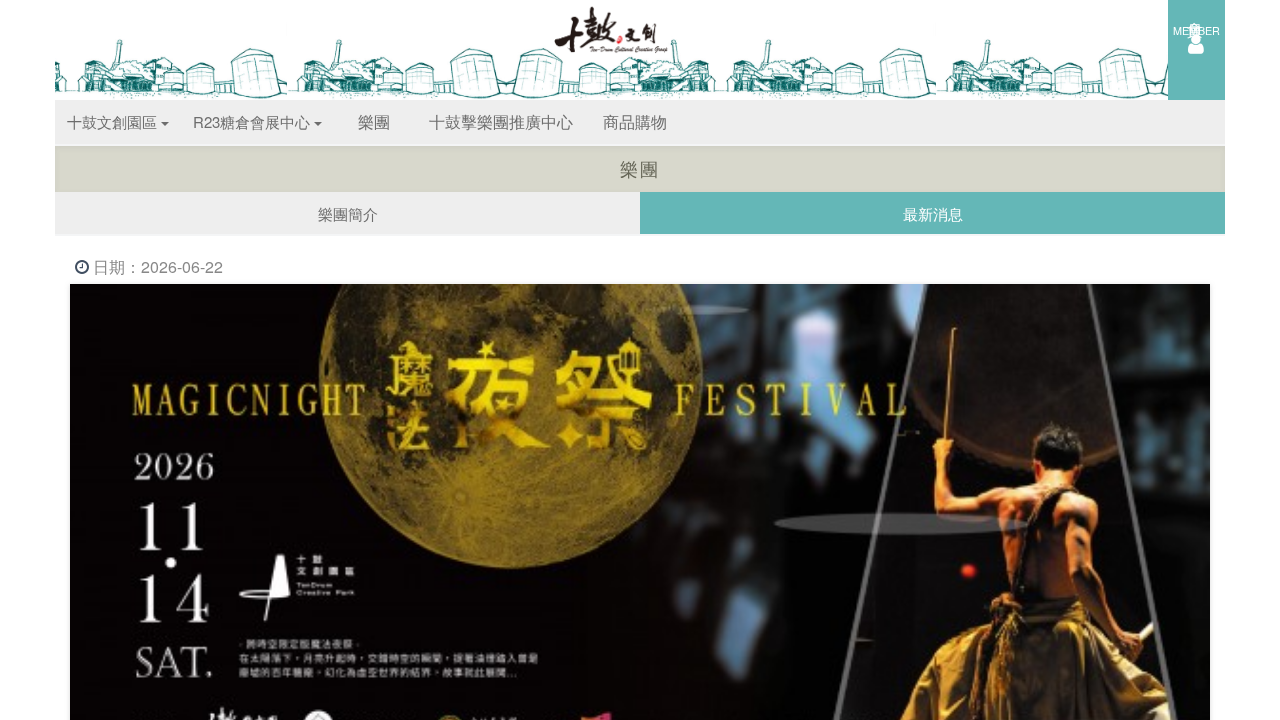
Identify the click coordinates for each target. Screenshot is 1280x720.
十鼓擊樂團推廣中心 (501, 121)
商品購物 (635, 121)
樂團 (374, 121)
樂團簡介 (348, 213)
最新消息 (933, 213)
